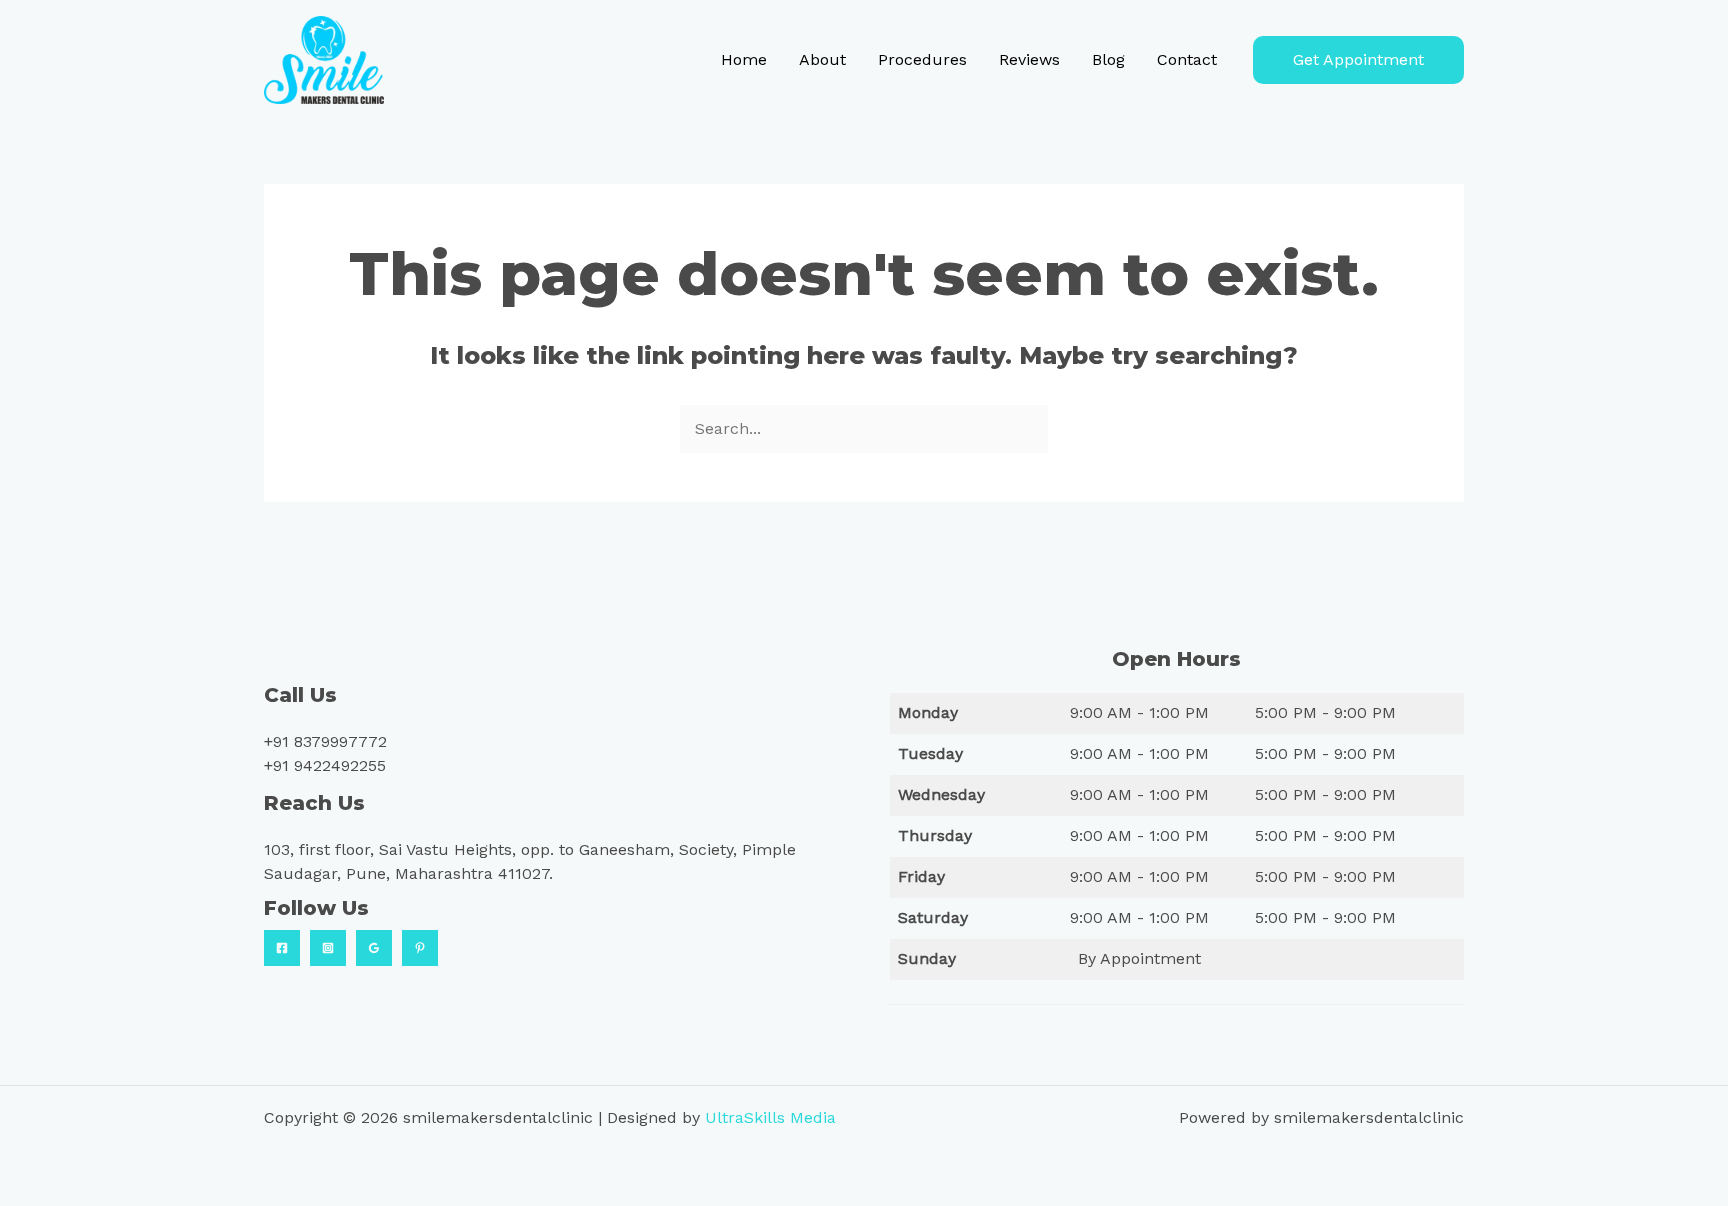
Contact (1187, 59)
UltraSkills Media (770, 1117)
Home (744, 59)
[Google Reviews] (374, 948)
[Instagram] (328, 948)
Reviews (1029, 59)
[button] (1358, 60)
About (822, 59)
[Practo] (420, 948)
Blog (1108, 59)
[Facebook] (282, 948)
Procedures (922, 59)
